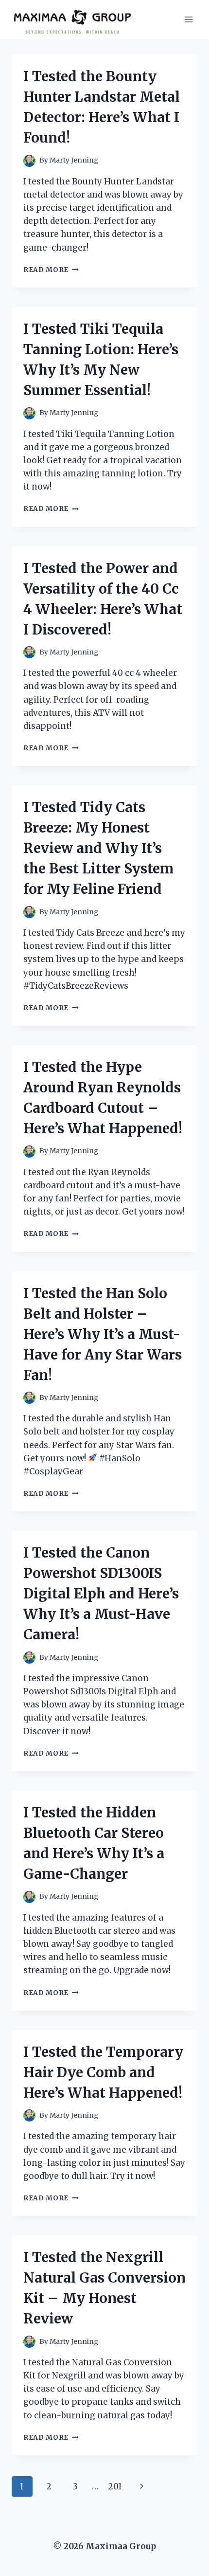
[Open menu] (188, 19)
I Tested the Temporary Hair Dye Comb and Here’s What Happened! (103, 2072)
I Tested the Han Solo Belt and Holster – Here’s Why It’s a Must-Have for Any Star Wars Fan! (103, 1334)
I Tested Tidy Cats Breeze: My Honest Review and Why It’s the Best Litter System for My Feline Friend (98, 848)
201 (115, 2486)
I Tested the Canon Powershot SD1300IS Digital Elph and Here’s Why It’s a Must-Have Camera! (101, 1594)
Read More (51, 270)
